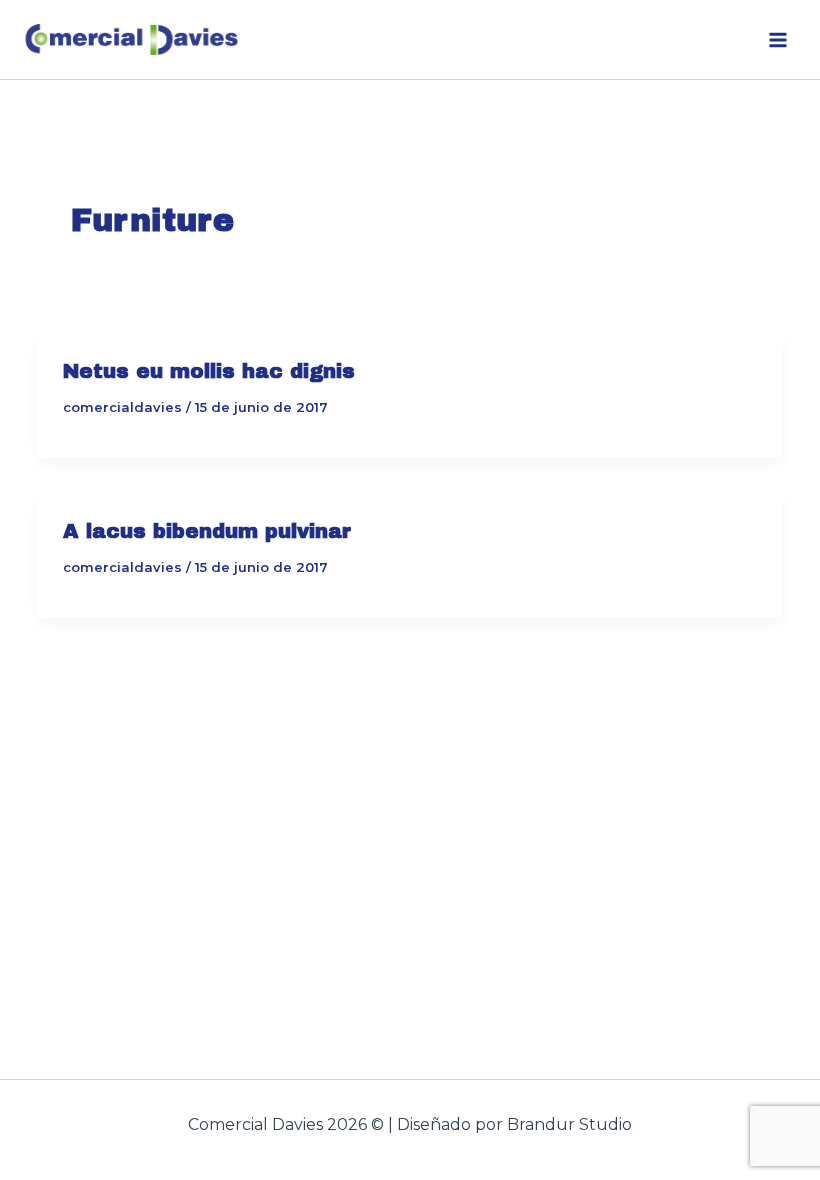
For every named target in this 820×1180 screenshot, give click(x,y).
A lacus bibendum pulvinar (207, 531)
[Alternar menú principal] (778, 40)
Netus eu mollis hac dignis (209, 371)
